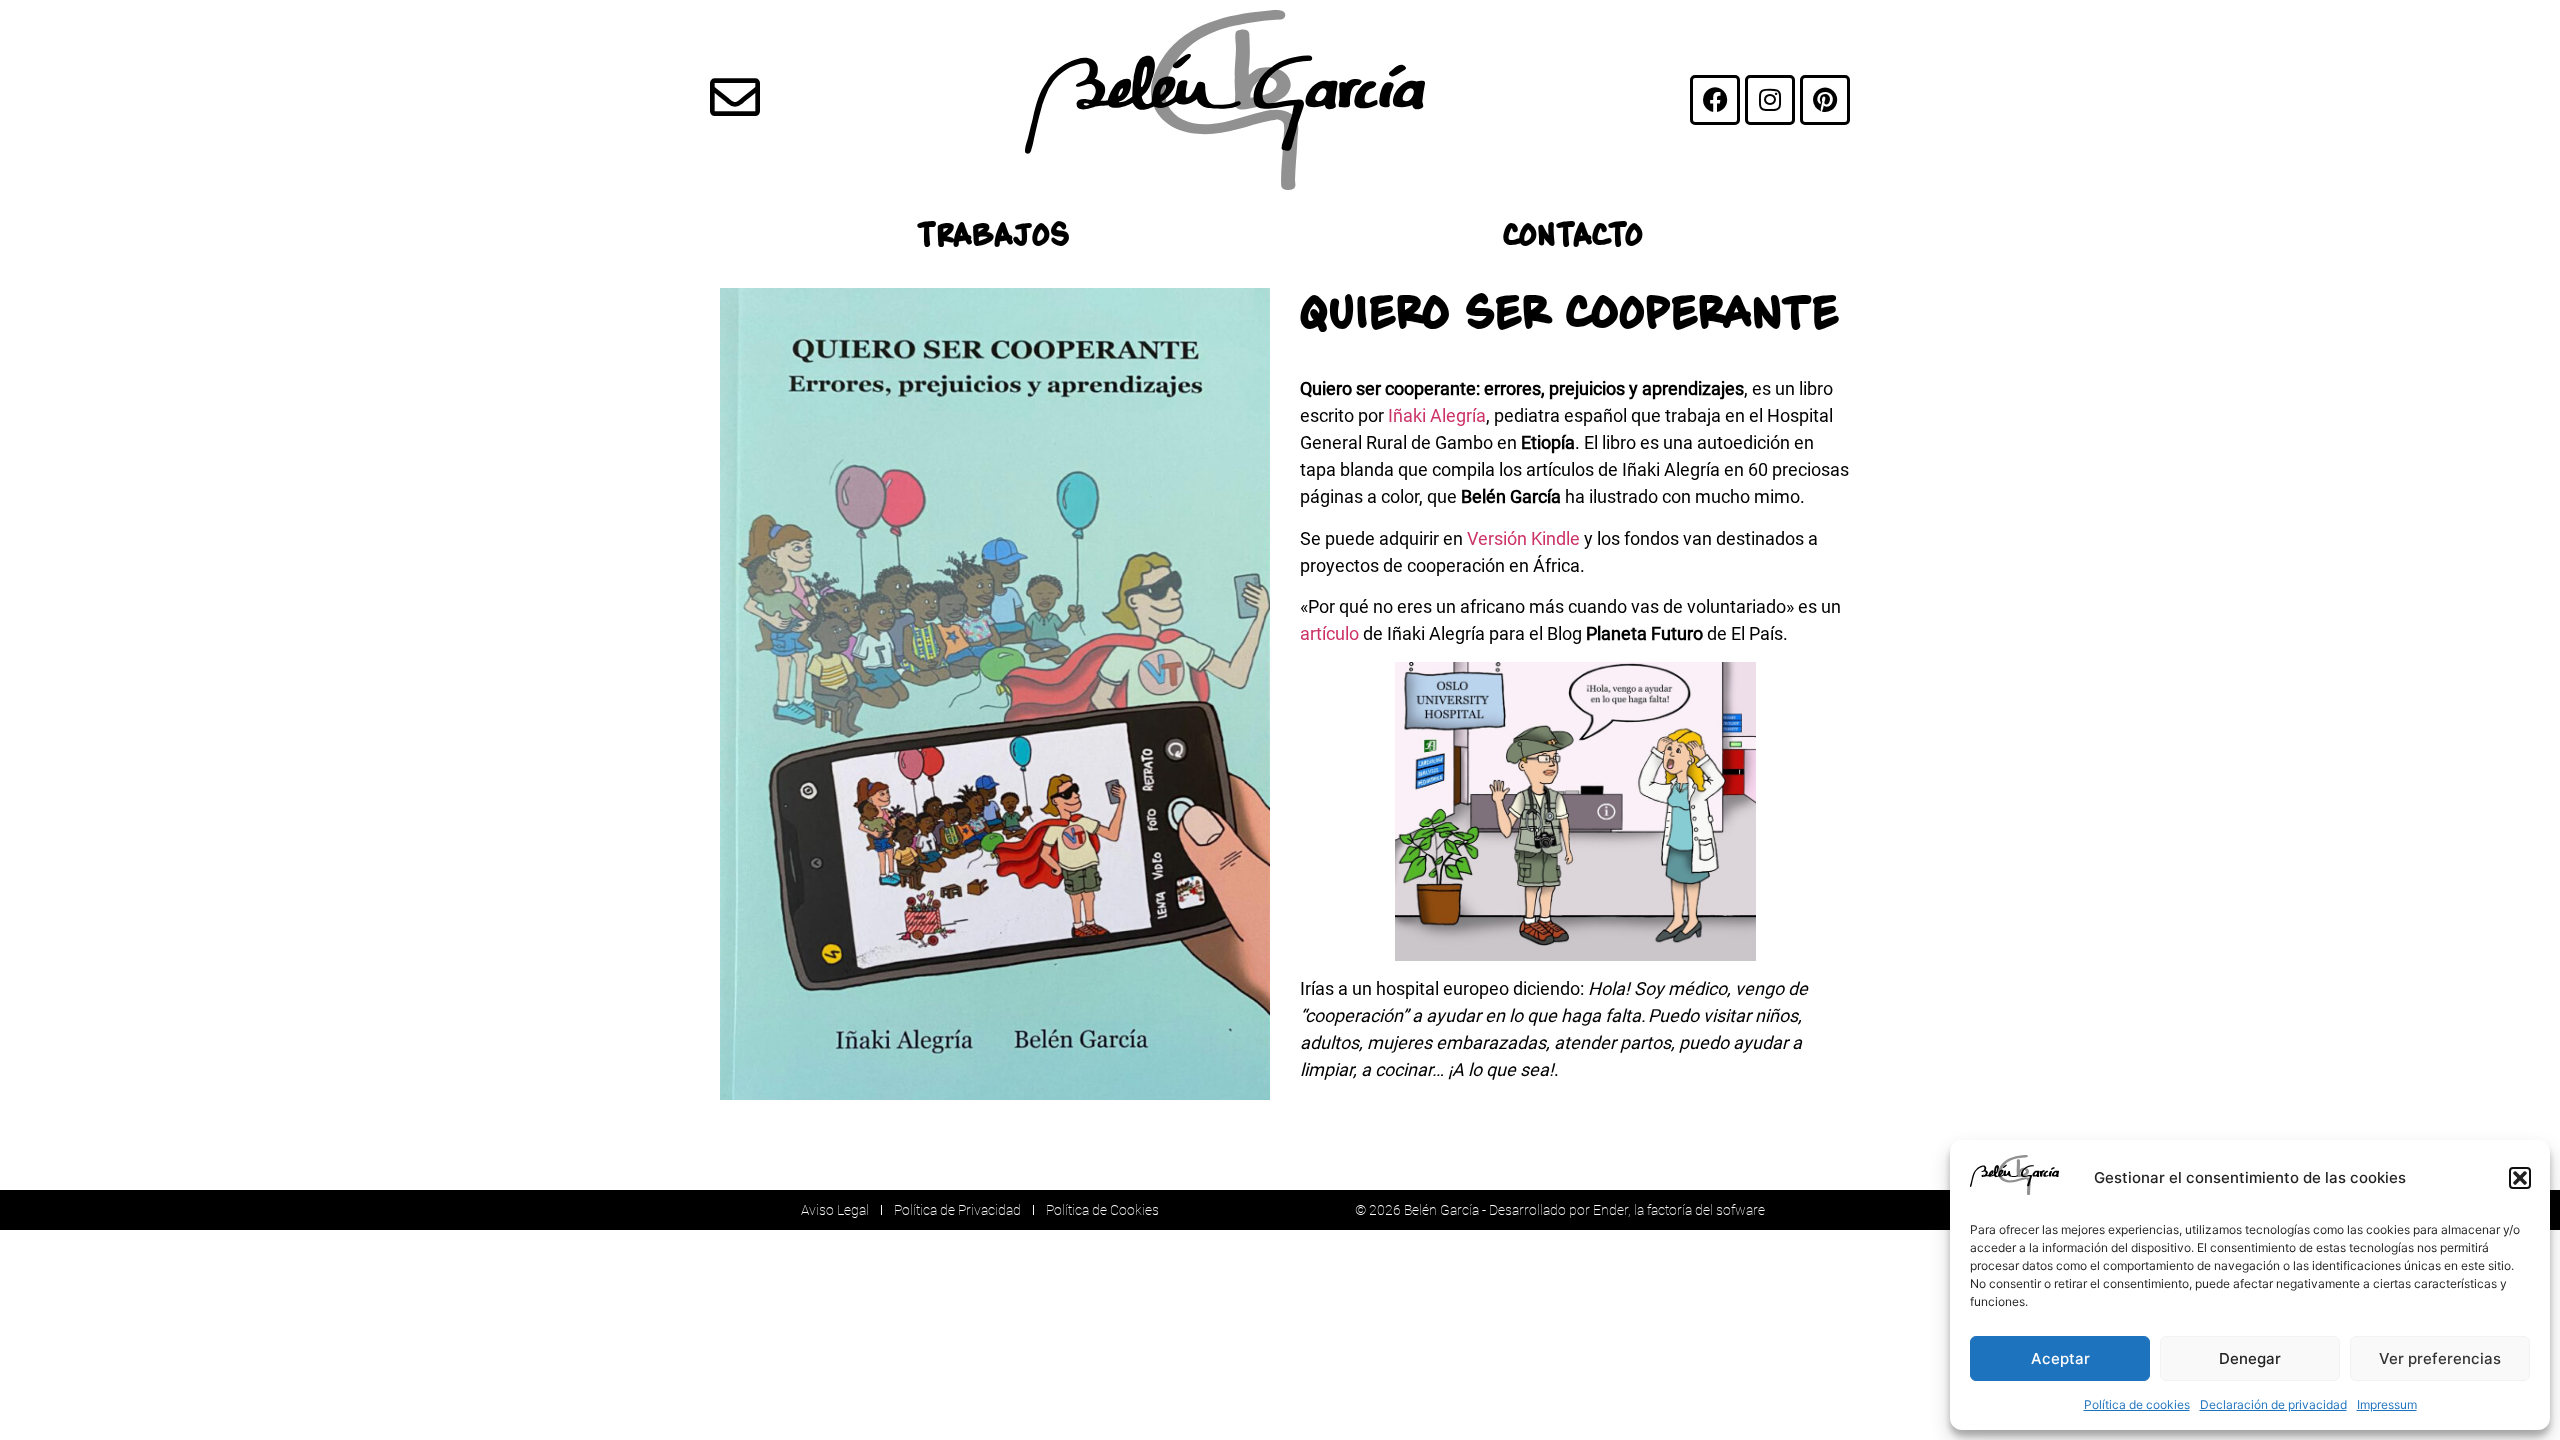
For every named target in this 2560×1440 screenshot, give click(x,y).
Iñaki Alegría (1437, 415)
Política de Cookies (1102, 1210)
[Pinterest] (1825, 100)
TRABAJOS (993, 233)
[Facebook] (1715, 100)
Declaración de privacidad (2273, 1404)
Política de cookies (2137, 1404)
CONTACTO (1573, 233)
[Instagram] (1770, 100)
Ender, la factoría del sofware (1679, 1210)
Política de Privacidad (957, 1210)
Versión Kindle (1523, 538)
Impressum (2387, 1404)
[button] (2520, 1178)
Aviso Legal (835, 1210)
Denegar (2250, 1358)
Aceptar (2060, 1358)
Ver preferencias (2440, 1358)
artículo (1329, 633)
